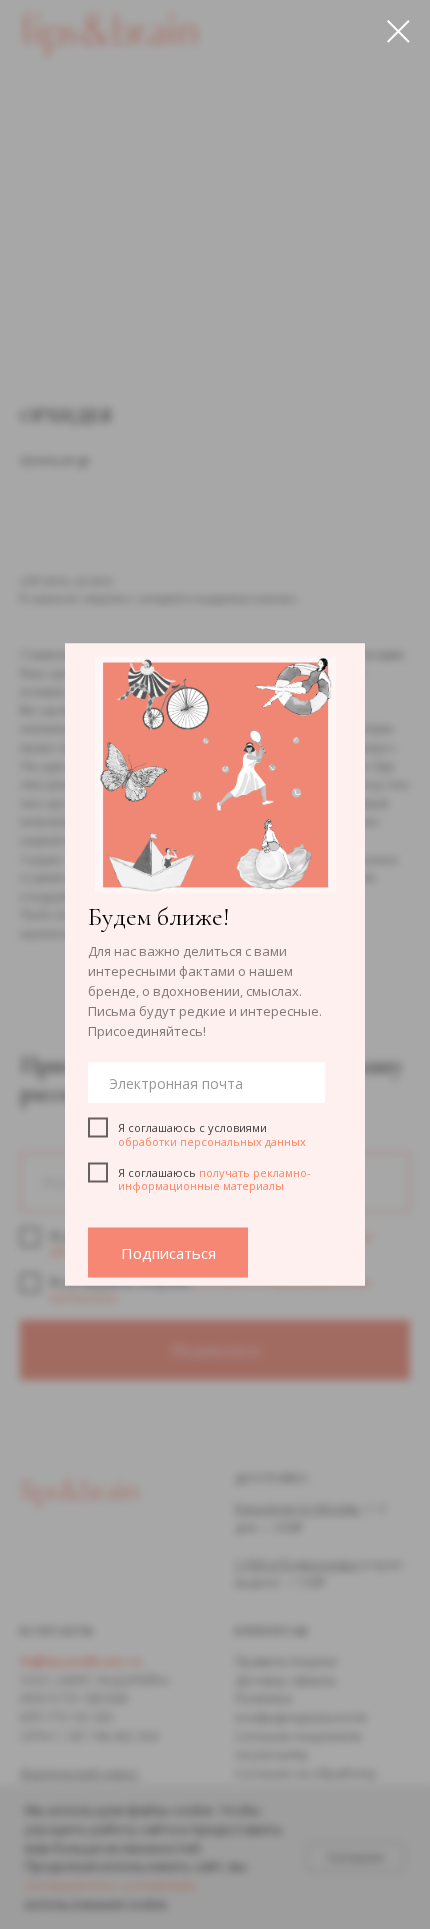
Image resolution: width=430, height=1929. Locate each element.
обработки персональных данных (212, 1140)
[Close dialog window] (398, 31)
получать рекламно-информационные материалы (214, 1179)
